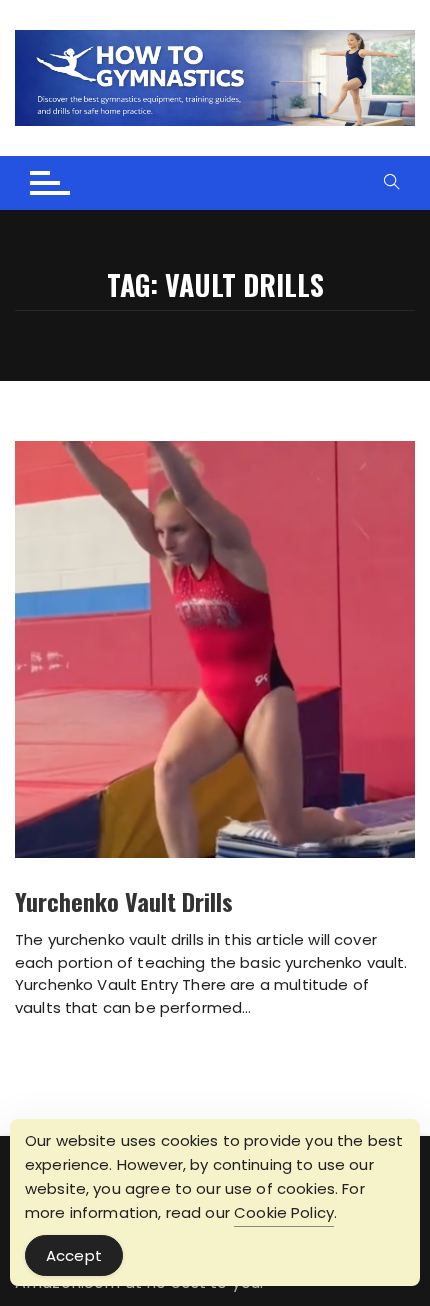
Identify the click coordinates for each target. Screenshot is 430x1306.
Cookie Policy (284, 1212)
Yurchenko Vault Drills (124, 901)
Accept (74, 1255)
